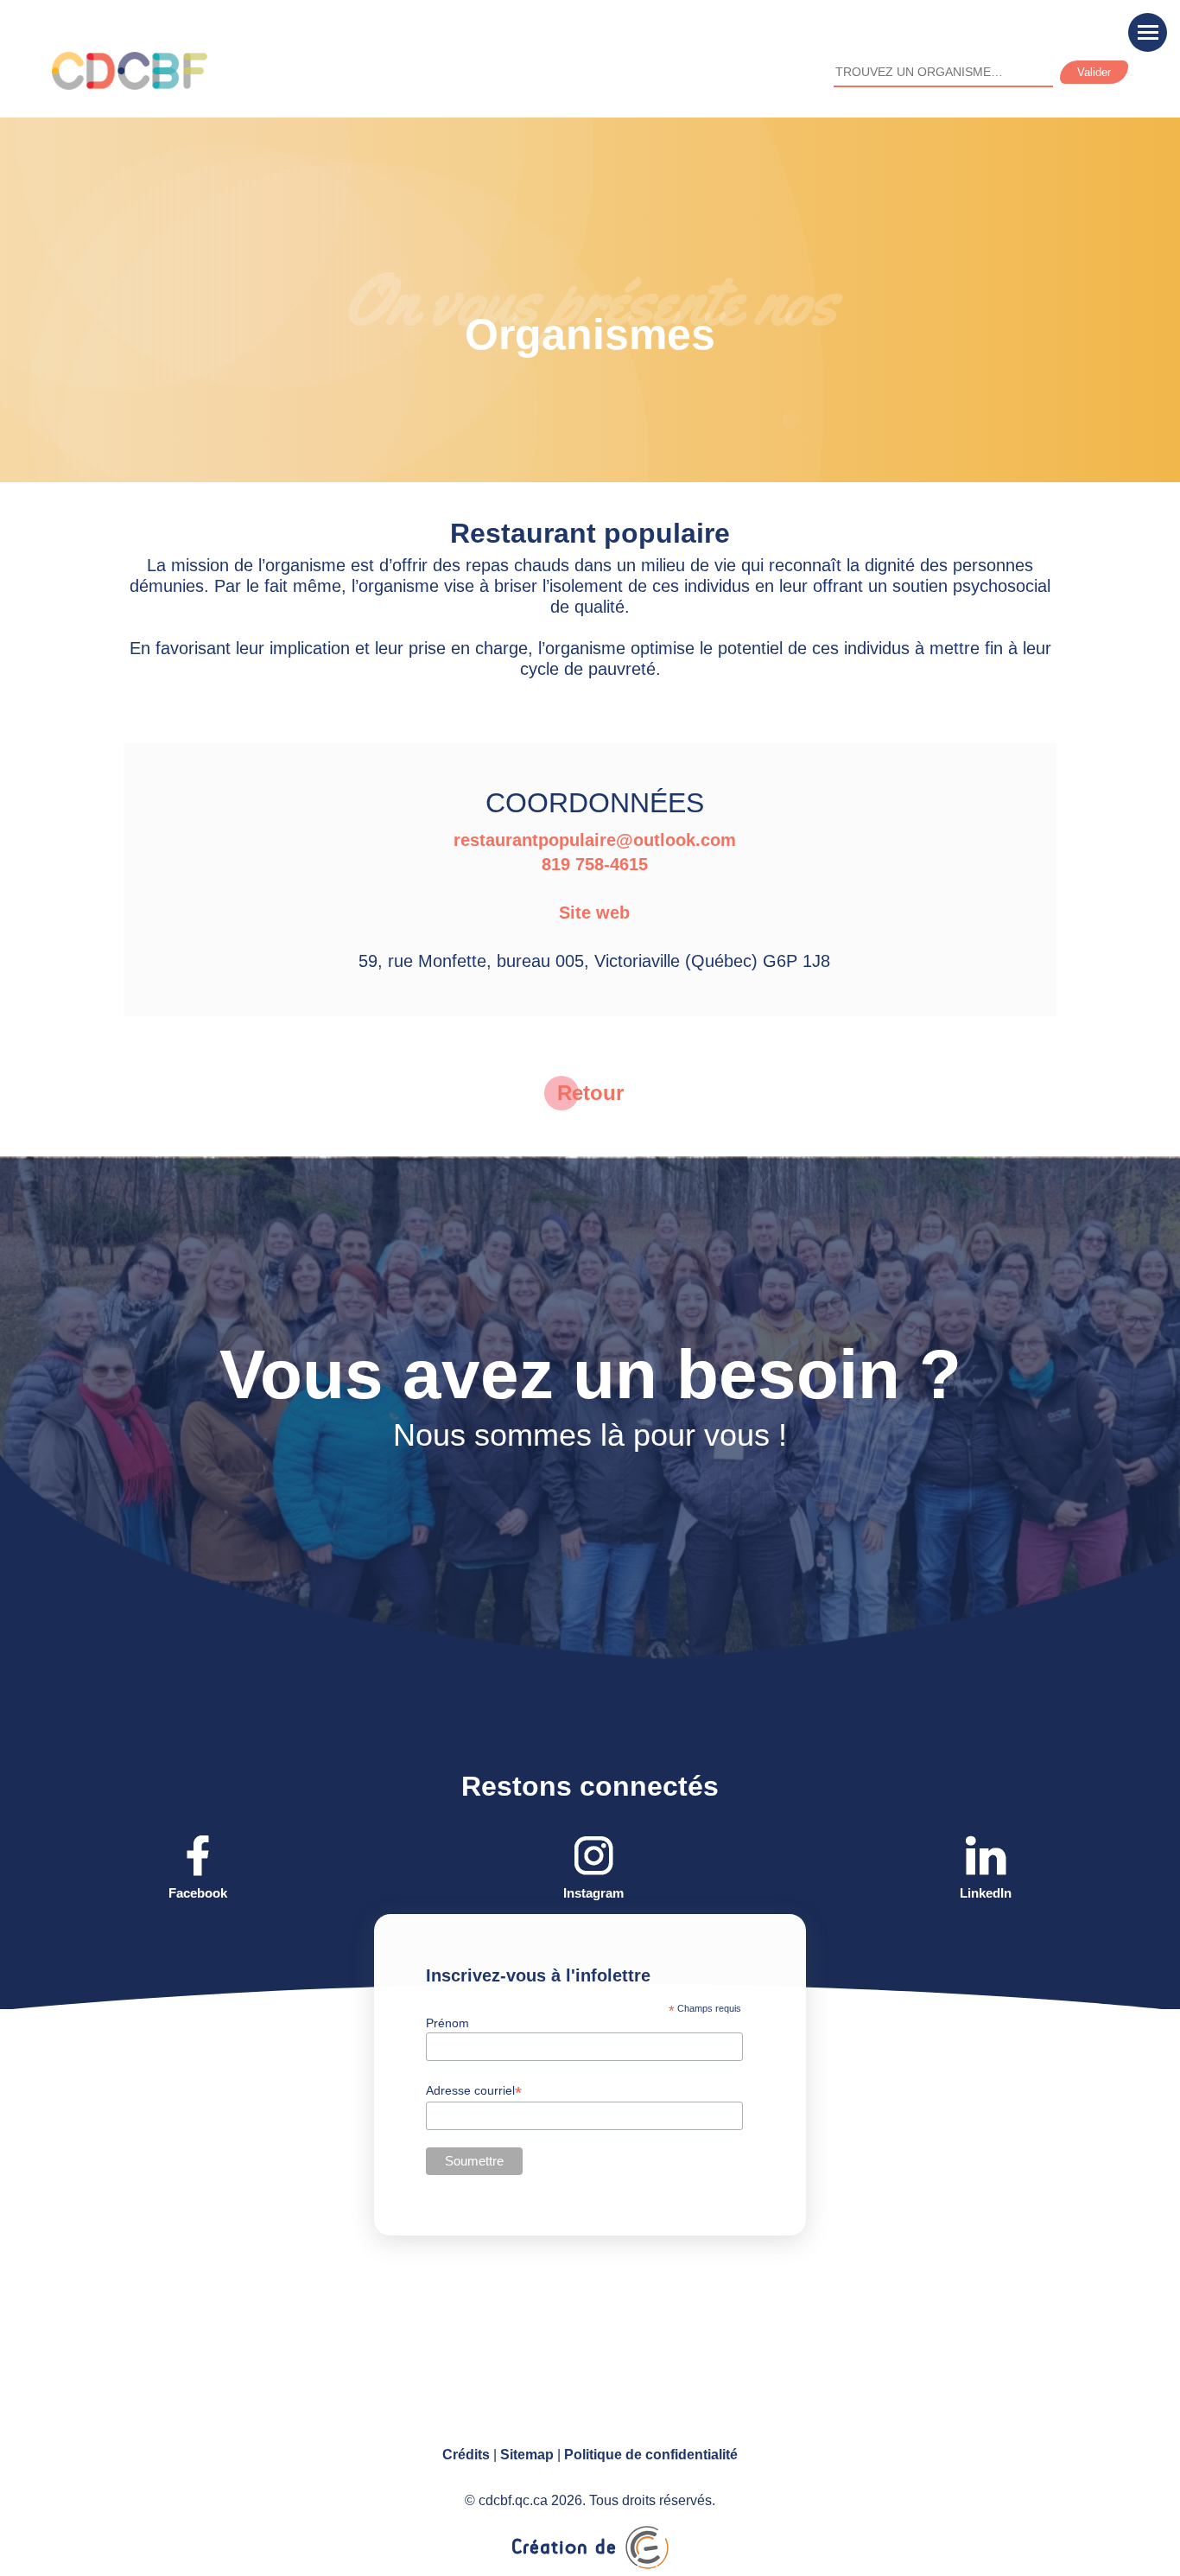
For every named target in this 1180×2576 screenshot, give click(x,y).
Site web (594, 913)
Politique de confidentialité (651, 2455)
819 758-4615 (595, 864)
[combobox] (943, 73)
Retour (590, 1093)
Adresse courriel (474, 2091)
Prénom (447, 2023)
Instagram (593, 1893)
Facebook (198, 1893)
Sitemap (527, 2455)
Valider (1094, 72)
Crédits (466, 2455)
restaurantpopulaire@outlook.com (595, 840)
